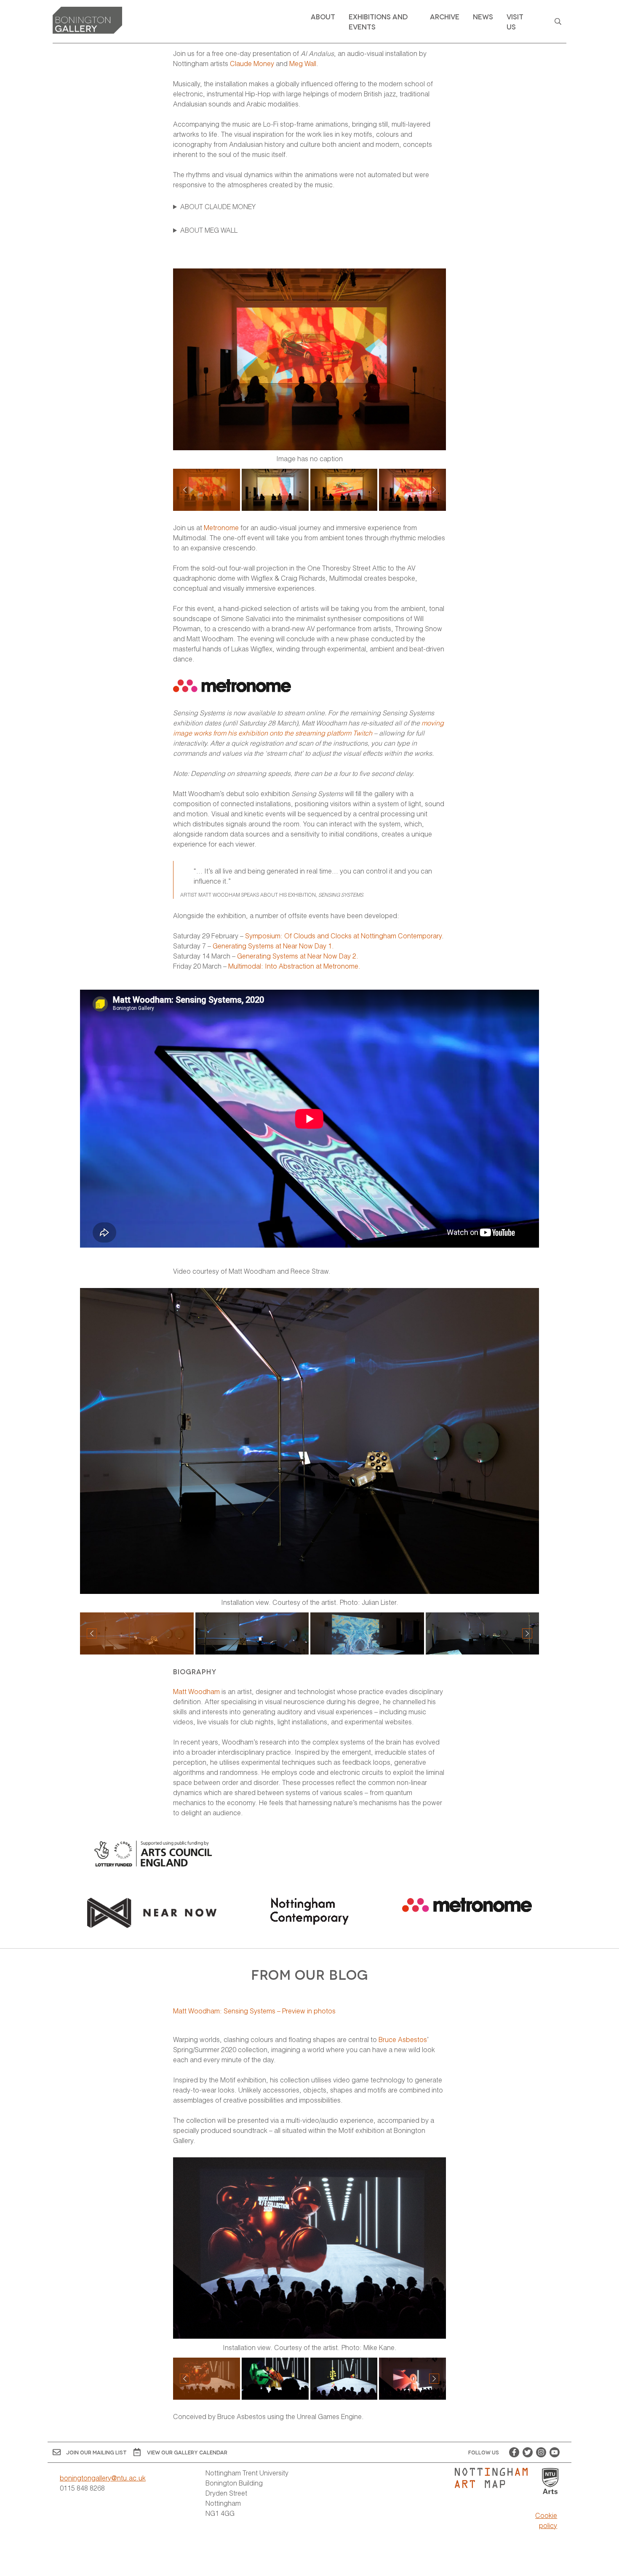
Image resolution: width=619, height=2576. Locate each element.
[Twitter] (528, 2452)
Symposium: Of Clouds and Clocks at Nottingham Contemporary (343, 936)
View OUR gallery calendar (187, 2452)
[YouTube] (555, 2452)
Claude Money (252, 63)
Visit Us (515, 21)
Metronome (221, 527)
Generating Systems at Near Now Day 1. (273, 946)
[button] (434, 490)
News (483, 16)
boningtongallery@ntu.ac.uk (103, 2478)
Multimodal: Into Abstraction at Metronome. (293, 966)
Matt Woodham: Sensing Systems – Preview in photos (254, 2011)
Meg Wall (303, 63)
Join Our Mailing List (96, 2452)
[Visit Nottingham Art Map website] (495, 2478)
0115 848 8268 (82, 2488)
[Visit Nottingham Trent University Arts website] (550, 2482)
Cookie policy (546, 2520)
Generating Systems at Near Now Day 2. (298, 956)
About (323, 16)
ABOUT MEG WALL (209, 230)
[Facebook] (514, 2452)
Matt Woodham (196, 1691)
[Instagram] (541, 2452)
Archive (445, 16)
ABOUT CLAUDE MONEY (218, 206)
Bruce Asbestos (403, 2039)
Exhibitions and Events (378, 21)
